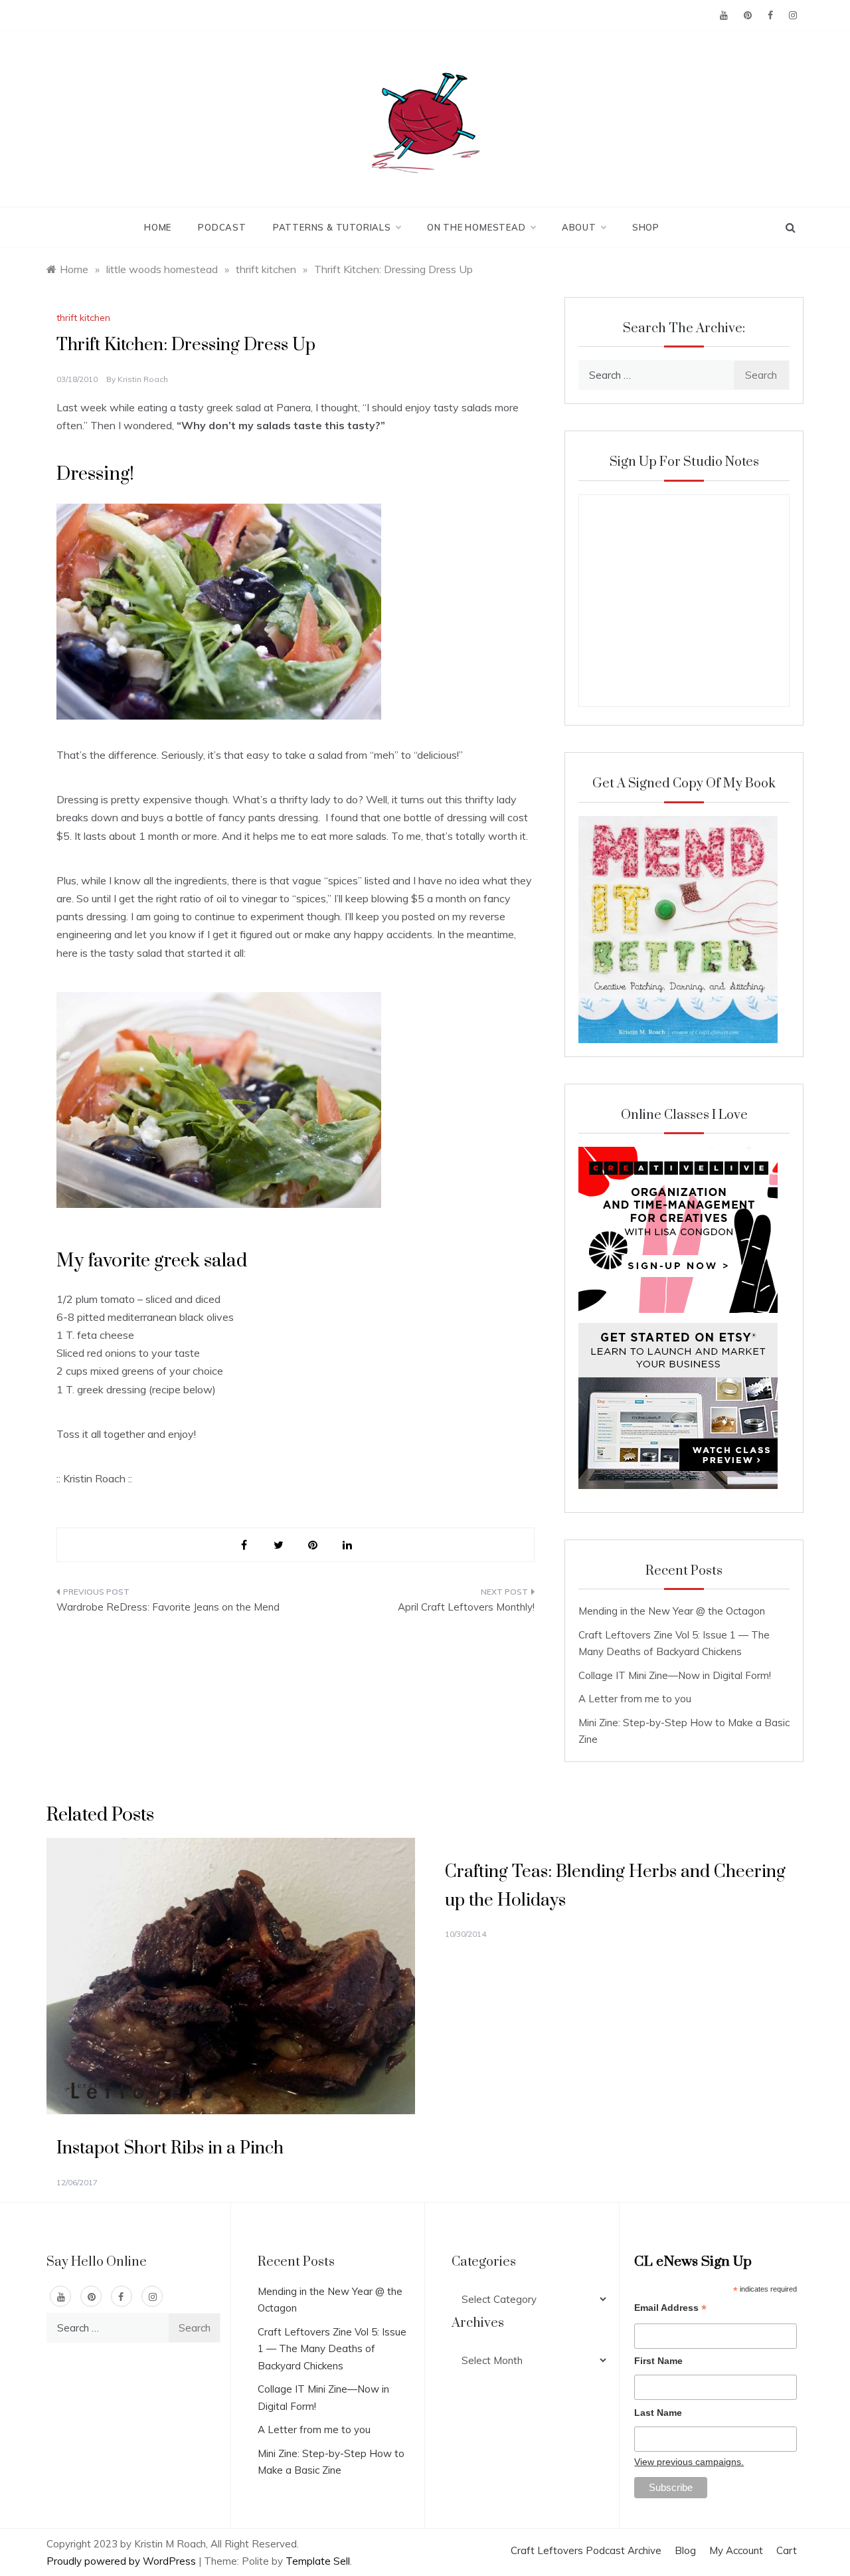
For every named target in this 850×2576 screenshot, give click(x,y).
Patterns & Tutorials (332, 227)
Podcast (222, 227)
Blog (685, 2550)
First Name (658, 2361)
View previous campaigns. (689, 2462)
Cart (787, 2550)
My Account (736, 2550)
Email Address (670, 2309)
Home (158, 227)
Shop (646, 227)
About (579, 227)
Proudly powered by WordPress (123, 2561)
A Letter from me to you (635, 1699)
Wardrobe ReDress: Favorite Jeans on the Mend (168, 1607)
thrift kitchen (83, 318)
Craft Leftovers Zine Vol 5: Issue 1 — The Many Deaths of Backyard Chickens (332, 2349)
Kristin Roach (143, 379)
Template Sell (318, 2561)
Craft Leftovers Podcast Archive (586, 2550)
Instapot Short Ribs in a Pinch (170, 2148)
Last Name (658, 2413)
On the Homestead (476, 227)
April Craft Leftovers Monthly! (466, 1607)
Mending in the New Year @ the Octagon (672, 1611)
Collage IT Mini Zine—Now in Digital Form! (675, 1675)
